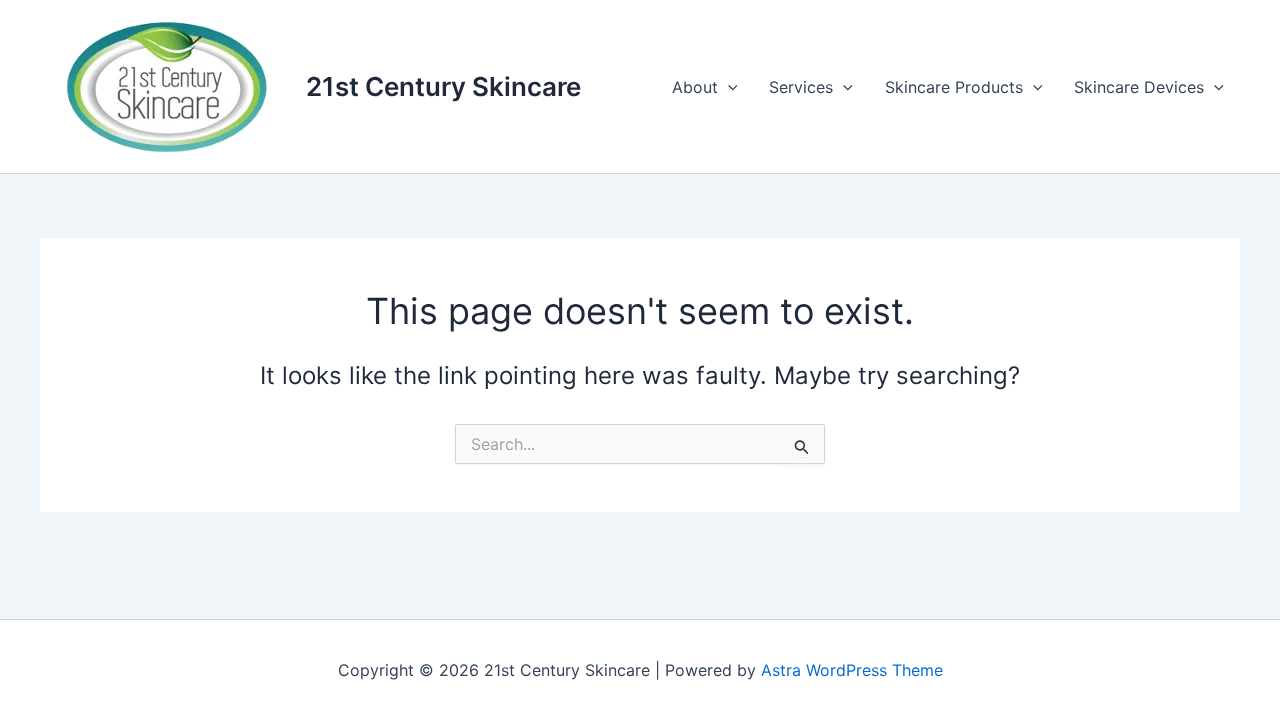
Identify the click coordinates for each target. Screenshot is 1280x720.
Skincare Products (954, 87)
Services (801, 87)
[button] (728, 87)
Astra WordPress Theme (852, 670)
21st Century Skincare (443, 86)
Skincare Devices (1139, 87)
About (695, 87)
